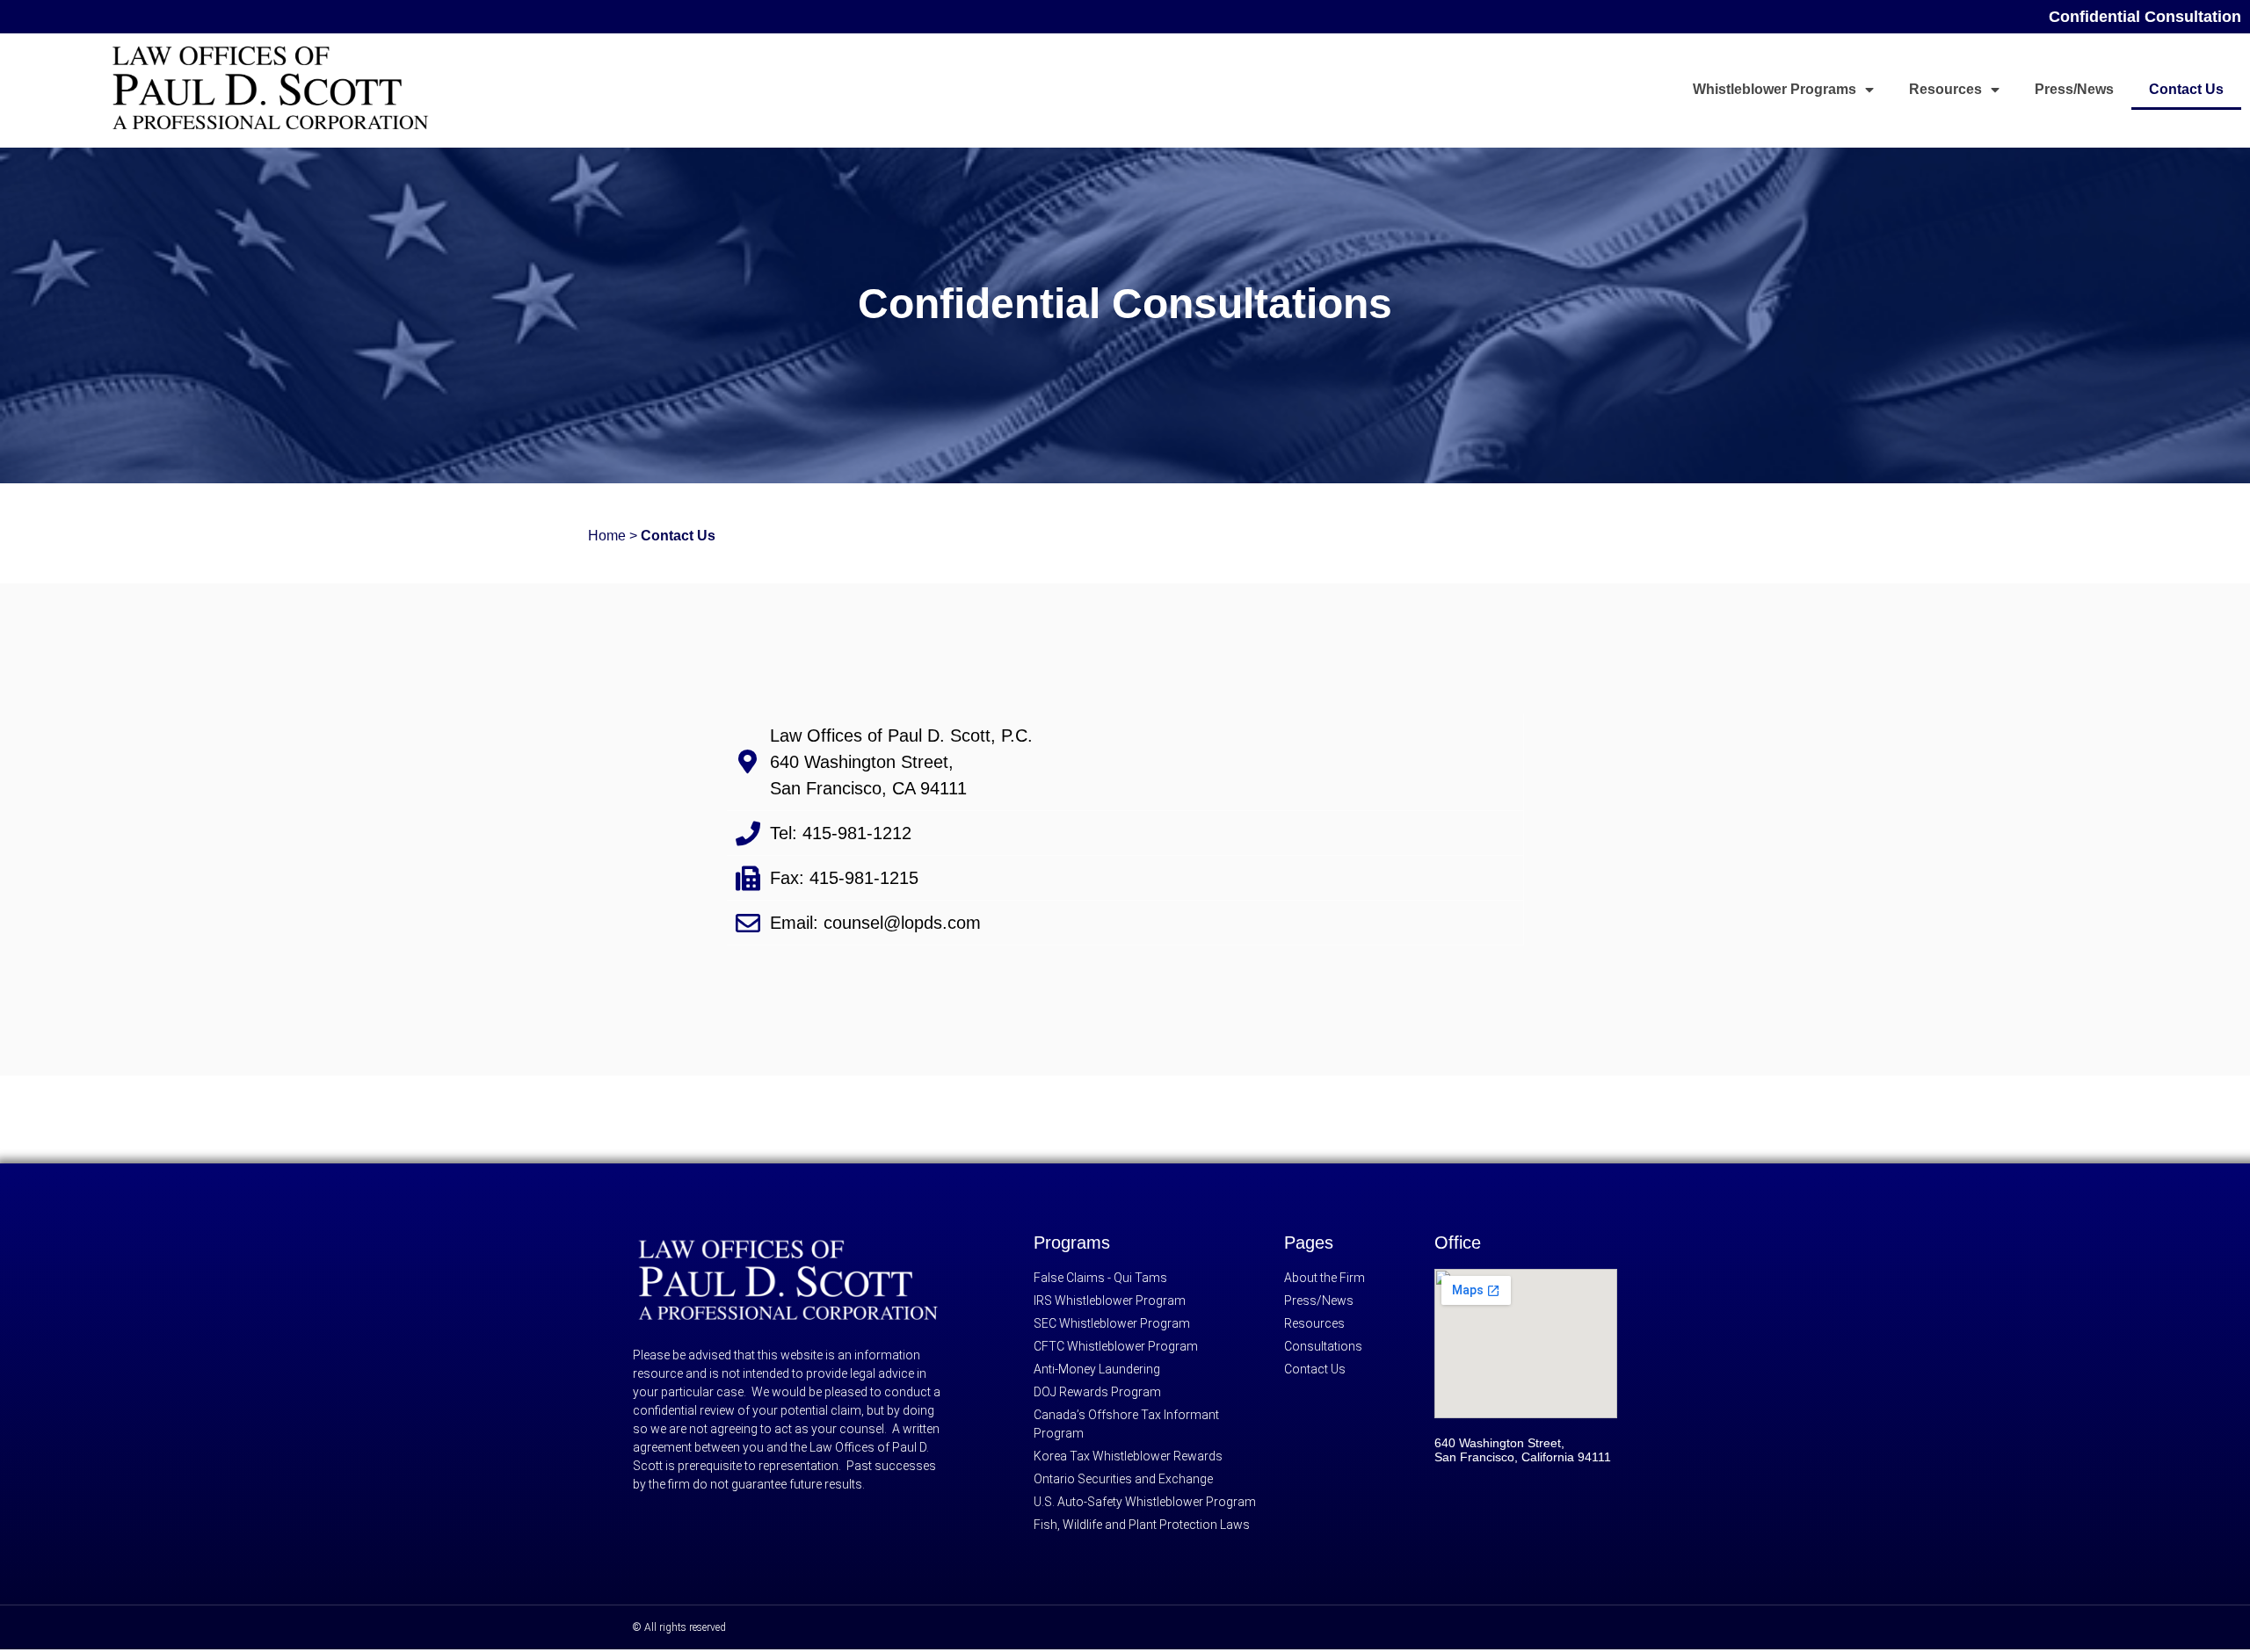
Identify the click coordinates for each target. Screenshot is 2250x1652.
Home (607, 536)
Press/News (2074, 89)
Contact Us (2186, 89)
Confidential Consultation (2145, 17)
